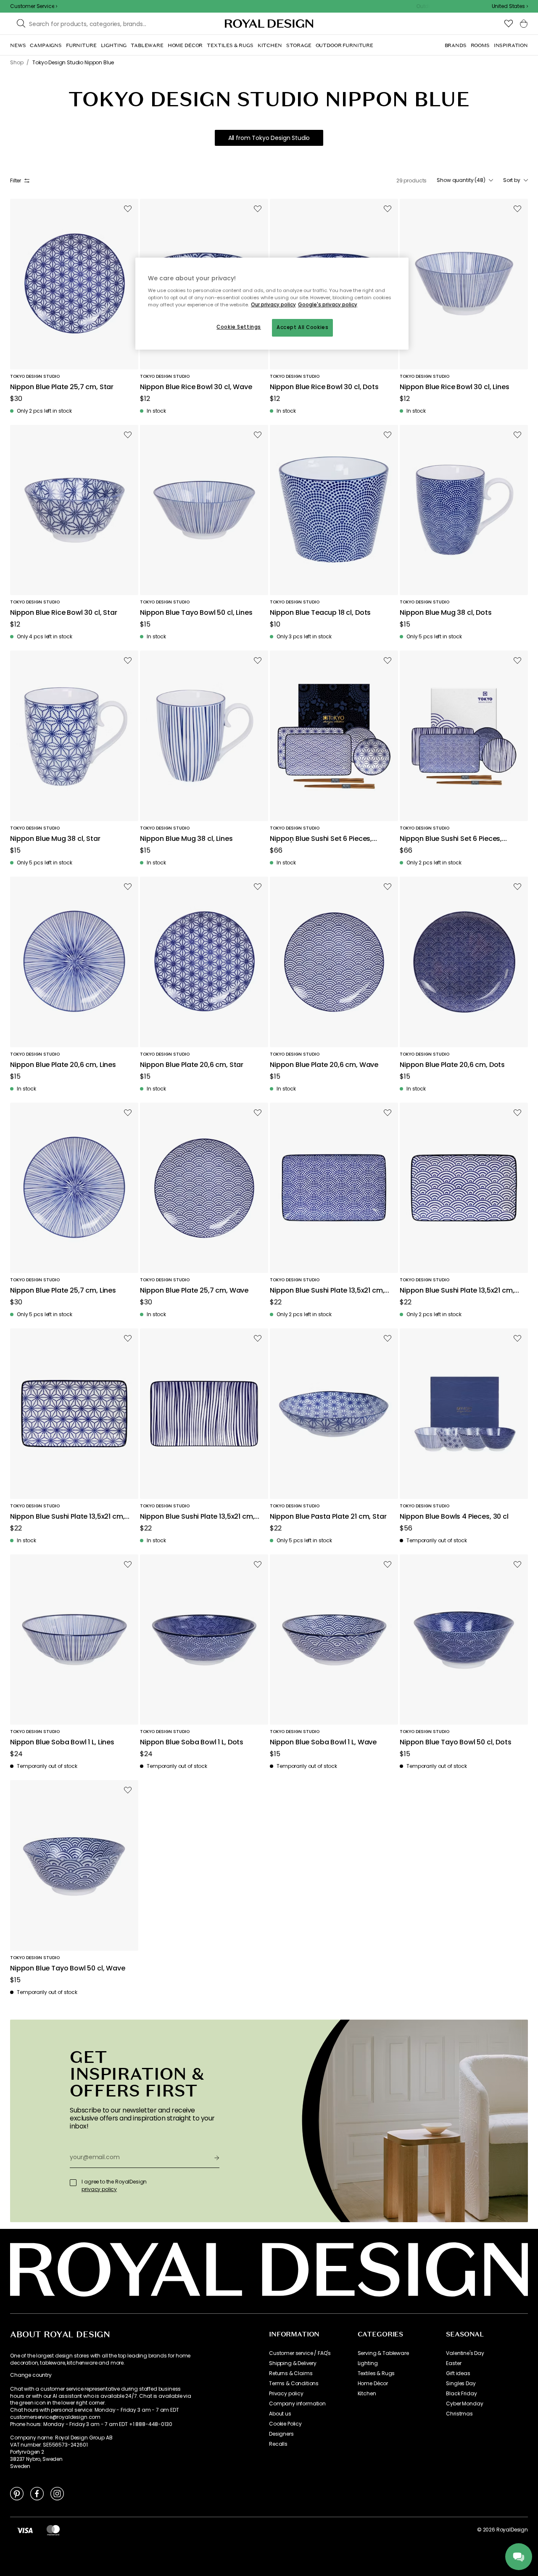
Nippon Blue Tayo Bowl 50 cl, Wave (68, 1969)
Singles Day (461, 2384)
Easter (454, 2363)
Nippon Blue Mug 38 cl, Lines (186, 839)
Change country (31, 2375)
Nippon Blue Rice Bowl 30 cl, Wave (196, 387)
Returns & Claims (291, 2373)
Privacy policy (286, 2394)
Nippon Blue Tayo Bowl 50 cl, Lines (196, 613)
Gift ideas (458, 2373)
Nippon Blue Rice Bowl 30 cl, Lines (455, 387)
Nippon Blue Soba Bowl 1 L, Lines (62, 1742)
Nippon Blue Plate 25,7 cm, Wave (194, 1291)
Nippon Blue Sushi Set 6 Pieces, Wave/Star (321, 839)
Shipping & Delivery (293, 2363)
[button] (510, 6)
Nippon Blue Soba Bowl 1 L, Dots (192, 1742)
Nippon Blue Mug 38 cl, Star (55, 839)
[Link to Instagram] (57, 2493)
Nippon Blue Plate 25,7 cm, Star (62, 387)
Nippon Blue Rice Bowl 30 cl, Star (64, 613)
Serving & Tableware (383, 2353)
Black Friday (461, 2394)
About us (280, 2414)
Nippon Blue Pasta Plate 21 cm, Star (328, 1517)
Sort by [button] (512, 180)
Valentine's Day (465, 2353)
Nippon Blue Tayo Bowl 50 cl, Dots (456, 1742)
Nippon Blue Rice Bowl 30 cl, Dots (324, 387)
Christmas (459, 2414)
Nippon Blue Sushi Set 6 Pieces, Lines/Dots (451, 839)
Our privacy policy (273, 305)
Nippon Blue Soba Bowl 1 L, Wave (323, 1742)
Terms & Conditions (294, 2384)
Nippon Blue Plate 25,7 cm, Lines (63, 1291)
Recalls (278, 2444)
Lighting (368, 2363)
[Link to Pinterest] (17, 2493)
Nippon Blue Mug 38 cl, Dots (446, 613)
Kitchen (367, 2394)
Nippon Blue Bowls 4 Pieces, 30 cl (454, 1517)
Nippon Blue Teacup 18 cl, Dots (320, 613)
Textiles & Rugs (376, 2373)
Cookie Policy (285, 2424)
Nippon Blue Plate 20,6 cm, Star (192, 1065)
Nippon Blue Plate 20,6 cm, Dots (452, 1065)
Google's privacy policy (328, 305)
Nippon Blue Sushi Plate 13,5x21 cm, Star (67, 1517)
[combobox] (510, 6)
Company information (297, 2404)
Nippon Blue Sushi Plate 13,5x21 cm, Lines (197, 1517)
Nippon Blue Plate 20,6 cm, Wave (324, 1065)
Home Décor (373, 2384)
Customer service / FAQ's (300, 2353)
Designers (281, 2434)
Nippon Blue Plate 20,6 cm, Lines (63, 1065)
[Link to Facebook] (37, 2493)
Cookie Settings (239, 327)
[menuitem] (18, 45)
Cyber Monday (464, 2404)
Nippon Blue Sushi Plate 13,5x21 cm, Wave (457, 1291)
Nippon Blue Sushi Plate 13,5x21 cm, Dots (327, 1291)
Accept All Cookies (302, 327)
